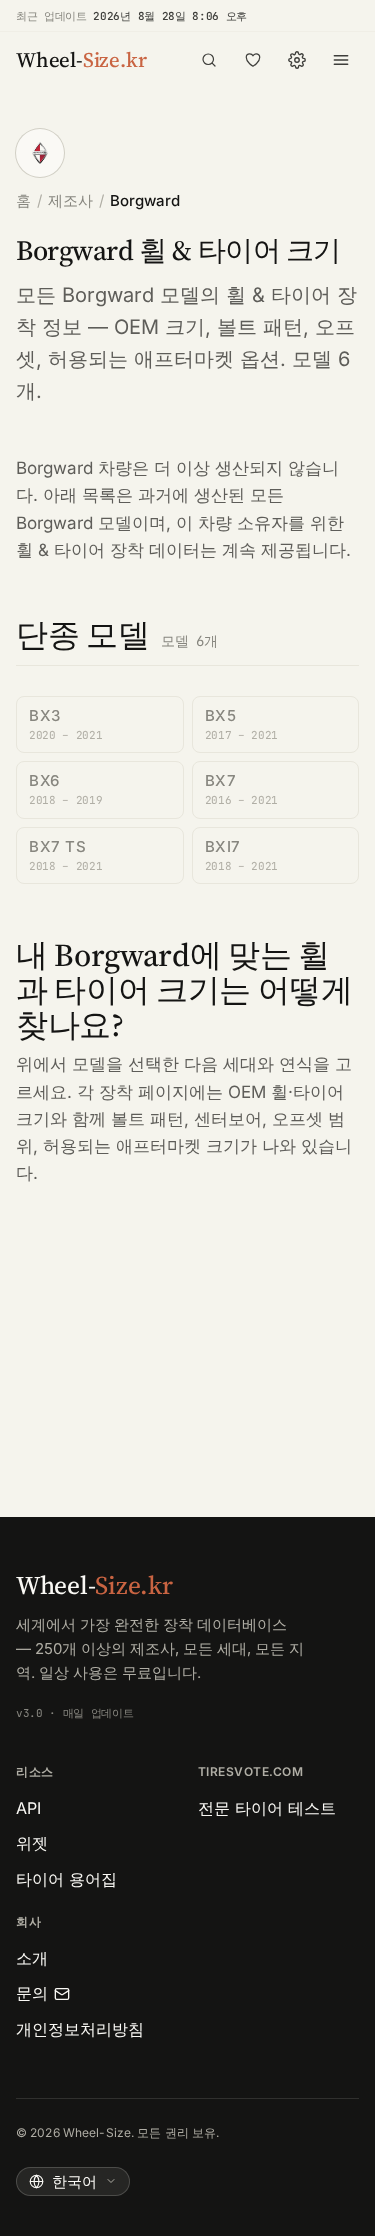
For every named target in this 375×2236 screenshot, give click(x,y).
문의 (32, 1993)
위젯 (32, 1843)
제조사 (70, 200)
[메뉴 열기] (341, 60)
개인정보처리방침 (80, 2029)
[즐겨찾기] (253, 60)
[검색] (209, 60)
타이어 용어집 (66, 1879)
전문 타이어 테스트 (267, 1808)
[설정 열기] (297, 60)
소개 (32, 1958)
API (28, 1808)
